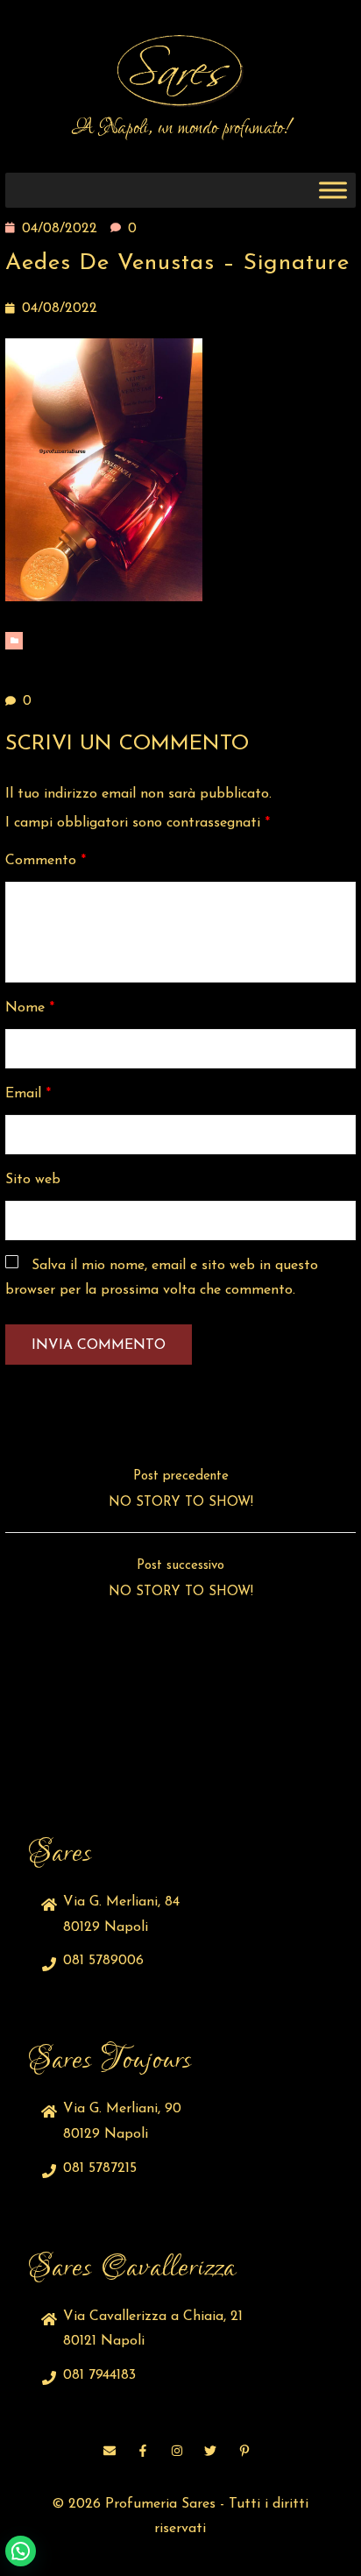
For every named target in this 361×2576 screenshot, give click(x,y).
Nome (30, 1008)
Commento (46, 861)
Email (28, 1094)
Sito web (33, 1180)
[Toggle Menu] (333, 191)
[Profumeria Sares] (180, 71)
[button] (21, 2551)
